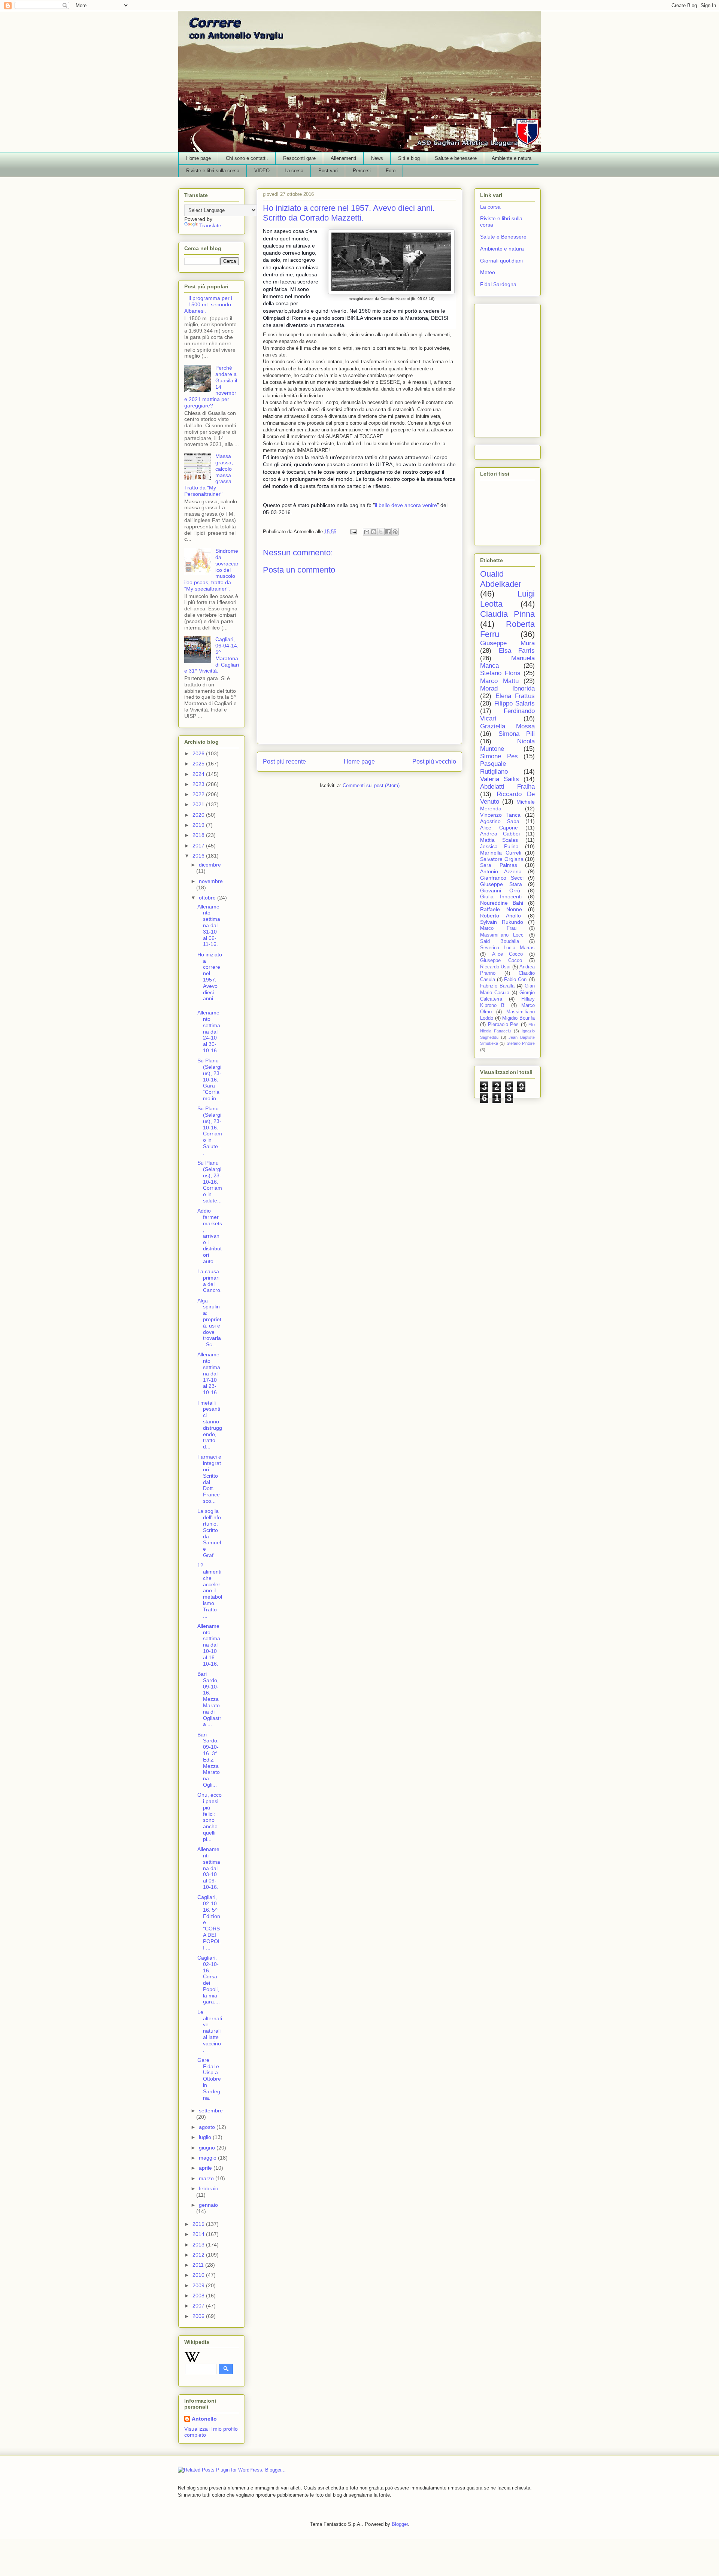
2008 (199, 2296)
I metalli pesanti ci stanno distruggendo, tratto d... (210, 1425)
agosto (208, 2127)
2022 (199, 794)
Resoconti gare (299, 158)
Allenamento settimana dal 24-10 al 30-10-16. (209, 1031)
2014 (199, 2234)
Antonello (204, 2419)
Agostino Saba (500, 821)
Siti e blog (409, 158)
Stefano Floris (500, 673)
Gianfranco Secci (502, 878)
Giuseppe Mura (507, 643)
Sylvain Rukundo (502, 922)
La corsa (294, 171)
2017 (199, 846)
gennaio (208, 2205)
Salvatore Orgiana (502, 859)
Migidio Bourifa (518, 1018)
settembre (211, 2111)
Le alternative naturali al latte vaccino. (210, 2031)
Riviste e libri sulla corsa (213, 171)
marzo (207, 2178)
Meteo (488, 272)
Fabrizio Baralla (497, 986)
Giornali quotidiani (501, 261)
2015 (199, 2224)
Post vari (328, 171)
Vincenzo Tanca (500, 815)
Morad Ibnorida (507, 688)
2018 (199, 835)
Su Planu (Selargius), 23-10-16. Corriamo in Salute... (210, 1131)
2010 (199, 2275)
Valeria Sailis (500, 779)
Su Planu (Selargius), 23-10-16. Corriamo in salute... (210, 1182)
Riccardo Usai (495, 967)
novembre (211, 881)
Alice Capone (499, 828)
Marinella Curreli (501, 853)
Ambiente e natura (512, 158)
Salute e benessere (456, 158)
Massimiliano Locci (502, 935)
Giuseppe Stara (501, 884)
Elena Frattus (515, 696)
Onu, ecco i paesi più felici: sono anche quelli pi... (210, 1817)
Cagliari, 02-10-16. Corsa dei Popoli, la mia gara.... (209, 1980)
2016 (199, 856)
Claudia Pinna (507, 614)
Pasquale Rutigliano (494, 767)
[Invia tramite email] (367, 532)
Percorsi (362, 171)
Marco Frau (498, 928)
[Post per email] (353, 532)
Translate (210, 225)
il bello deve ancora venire (406, 505)
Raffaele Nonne (501, 909)
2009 (199, 2285)
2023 (199, 784)
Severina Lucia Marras (507, 948)
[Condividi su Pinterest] (395, 532)
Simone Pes (499, 756)
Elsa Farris (517, 651)
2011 (199, 2265)
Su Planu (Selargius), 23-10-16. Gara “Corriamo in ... (210, 1079)
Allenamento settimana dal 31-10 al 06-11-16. (209, 926)
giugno (208, 2148)
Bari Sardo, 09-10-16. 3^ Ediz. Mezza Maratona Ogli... (209, 1760)
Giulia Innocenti (501, 896)
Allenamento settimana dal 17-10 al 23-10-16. (209, 1373)
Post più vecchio (434, 761)
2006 (199, 2316)
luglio (206, 2137)
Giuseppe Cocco (501, 961)
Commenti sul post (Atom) (371, 785)
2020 (199, 815)
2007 (199, 2306)
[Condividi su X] (381, 532)
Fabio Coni (516, 980)
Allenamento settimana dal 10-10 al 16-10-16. (209, 1645)
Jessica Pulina (499, 846)
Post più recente (284, 761)
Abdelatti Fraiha (507, 787)
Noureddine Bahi (502, 903)
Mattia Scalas (499, 840)
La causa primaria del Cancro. (210, 1281)
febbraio (209, 2188)
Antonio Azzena (501, 871)
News (377, 158)
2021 (199, 804)
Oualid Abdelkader (501, 579)
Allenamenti (343, 158)
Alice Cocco (508, 954)
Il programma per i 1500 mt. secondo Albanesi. (208, 304)
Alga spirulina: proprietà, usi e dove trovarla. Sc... (209, 1323)
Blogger (400, 2524)
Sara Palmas (499, 865)
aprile (206, 2168)
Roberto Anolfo (500, 916)
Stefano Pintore (521, 1043)
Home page (198, 158)
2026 (199, 753)
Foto (391, 171)
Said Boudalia (500, 941)
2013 (199, 2245)
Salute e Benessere (503, 237)
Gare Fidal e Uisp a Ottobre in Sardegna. (209, 2079)
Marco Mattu (499, 681)
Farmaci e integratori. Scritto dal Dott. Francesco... (209, 1479)
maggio (208, 2158)
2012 (199, 2255)
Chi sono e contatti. (247, 158)
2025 (199, 764)
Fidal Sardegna (498, 284)
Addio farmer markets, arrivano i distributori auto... (210, 1236)
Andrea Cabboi (500, 834)
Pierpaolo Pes (503, 1025)
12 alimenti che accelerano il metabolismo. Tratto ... (210, 1590)
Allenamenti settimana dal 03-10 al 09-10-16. (209, 1868)
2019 (199, 825)
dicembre (210, 865)
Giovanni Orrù (500, 890)
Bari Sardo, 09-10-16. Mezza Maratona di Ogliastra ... (209, 1699)
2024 (199, 774)
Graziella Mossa (507, 726)
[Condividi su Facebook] (388, 532)
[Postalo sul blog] (374, 532)
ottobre (208, 898)
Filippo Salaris (515, 703)
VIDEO (262, 171)
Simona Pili (517, 734)
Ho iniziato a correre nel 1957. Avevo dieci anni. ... (210, 977)
